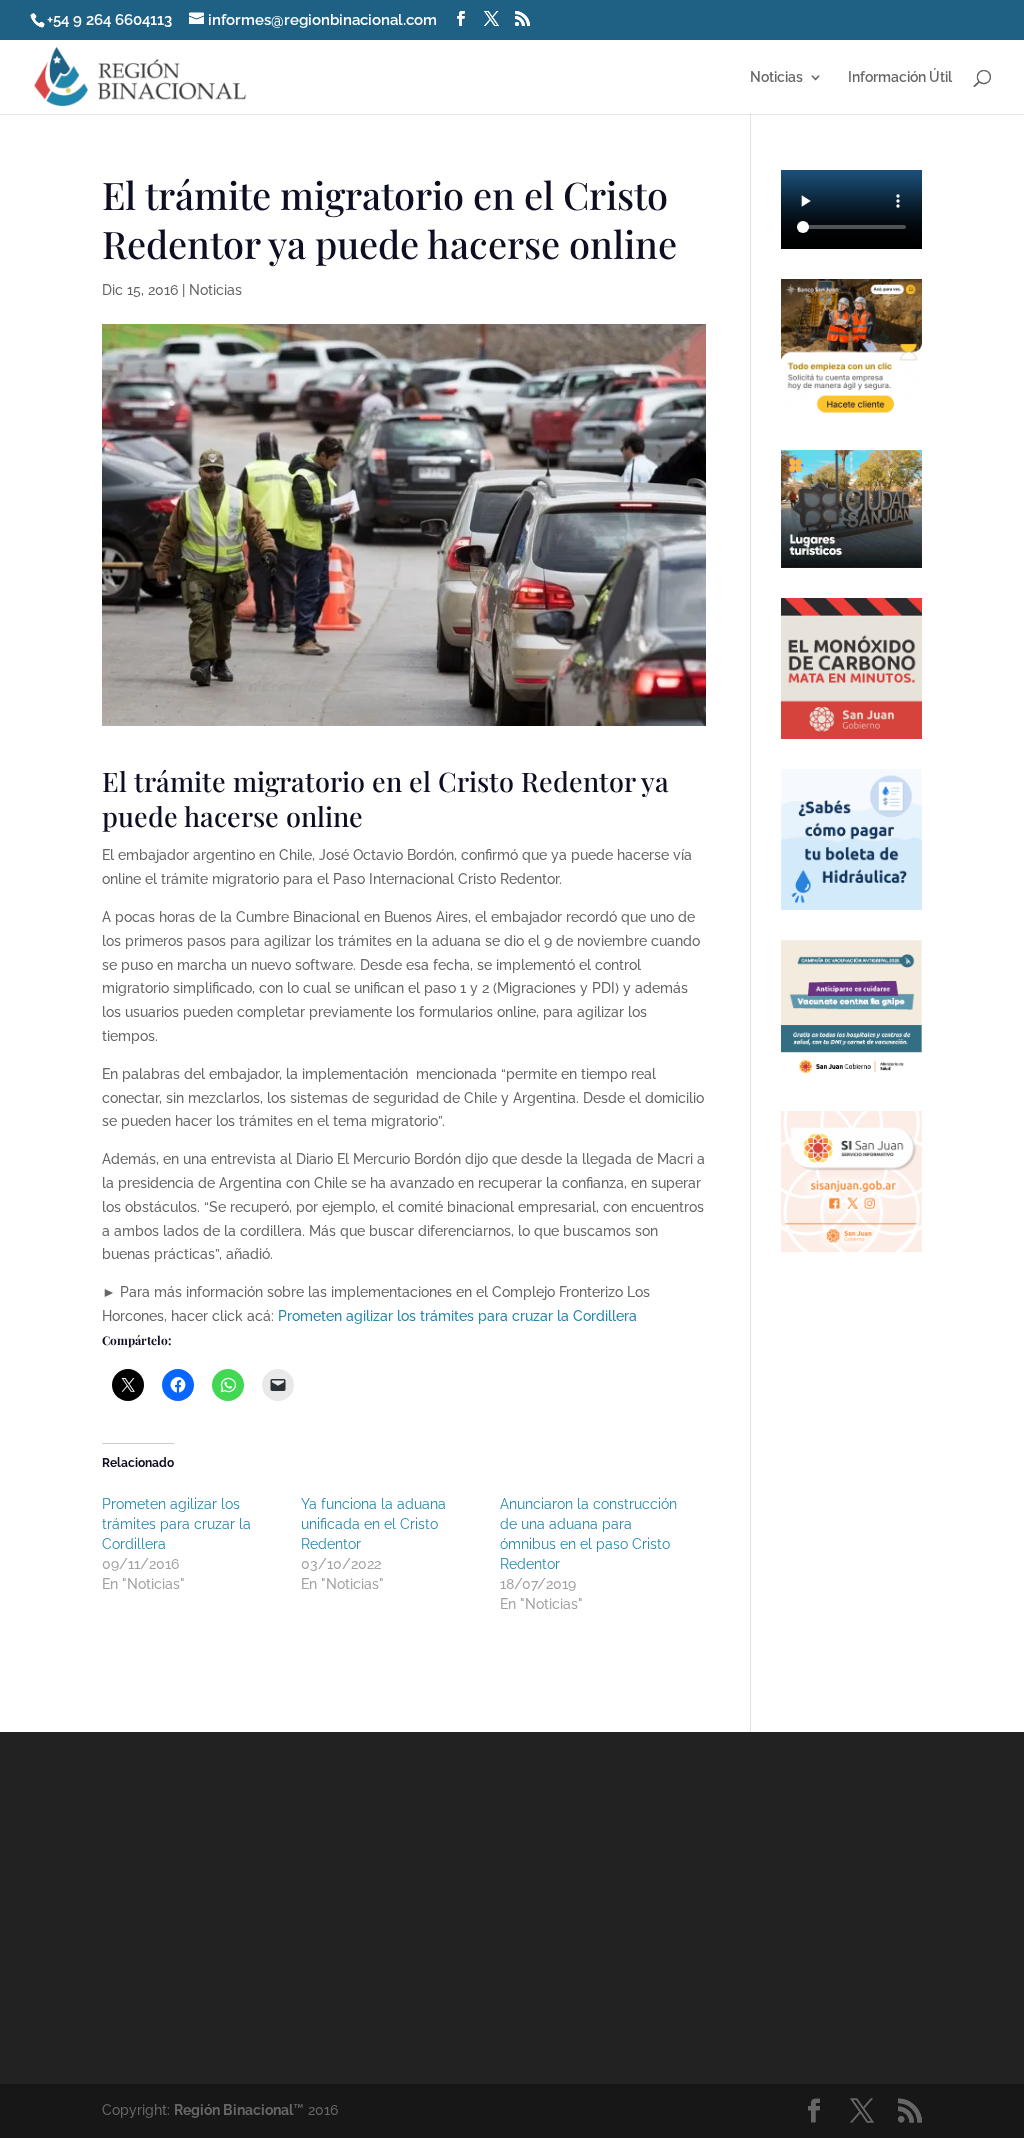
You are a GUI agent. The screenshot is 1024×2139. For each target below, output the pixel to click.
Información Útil (900, 77)
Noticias (776, 77)
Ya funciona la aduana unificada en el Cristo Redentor (373, 1524)
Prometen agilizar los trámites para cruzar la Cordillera (457, 1316)
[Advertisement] (685, 1906)
